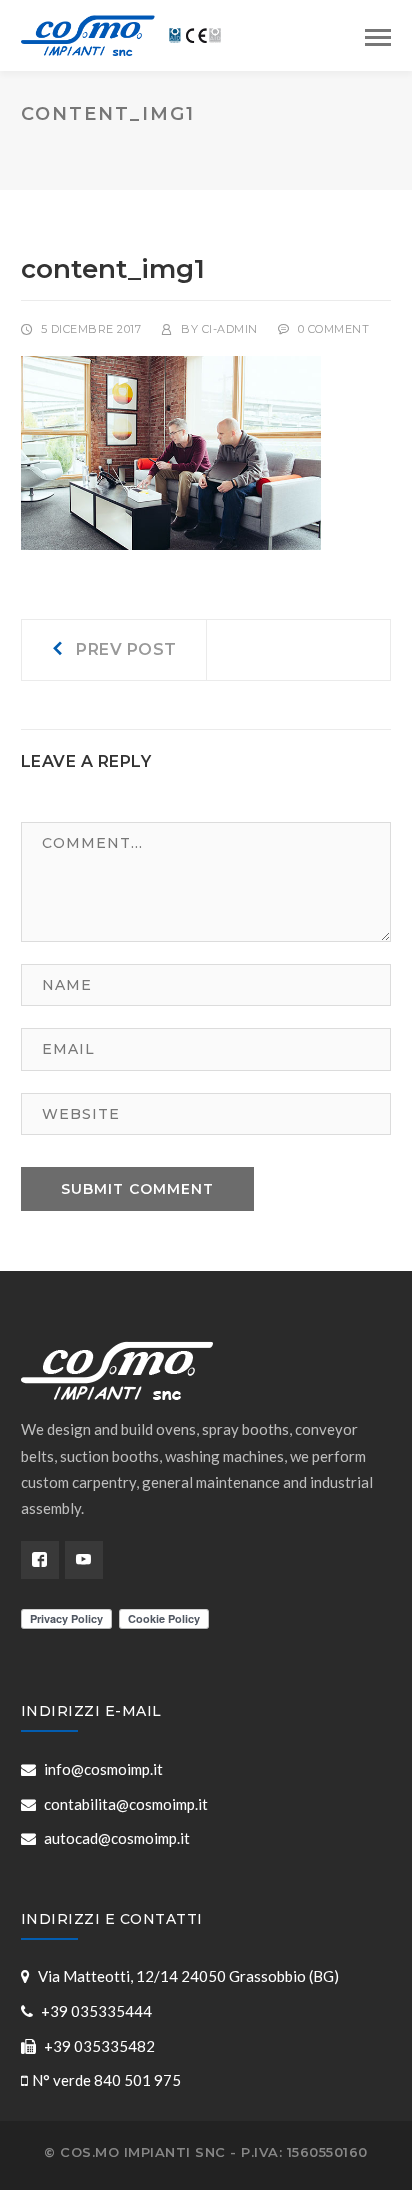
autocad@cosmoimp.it (117, 1838)
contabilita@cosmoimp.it (126, 1804)
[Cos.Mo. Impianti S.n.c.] (121, 33)
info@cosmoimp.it (103, 1769)
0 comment (334, 329)
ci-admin (230, 329)
